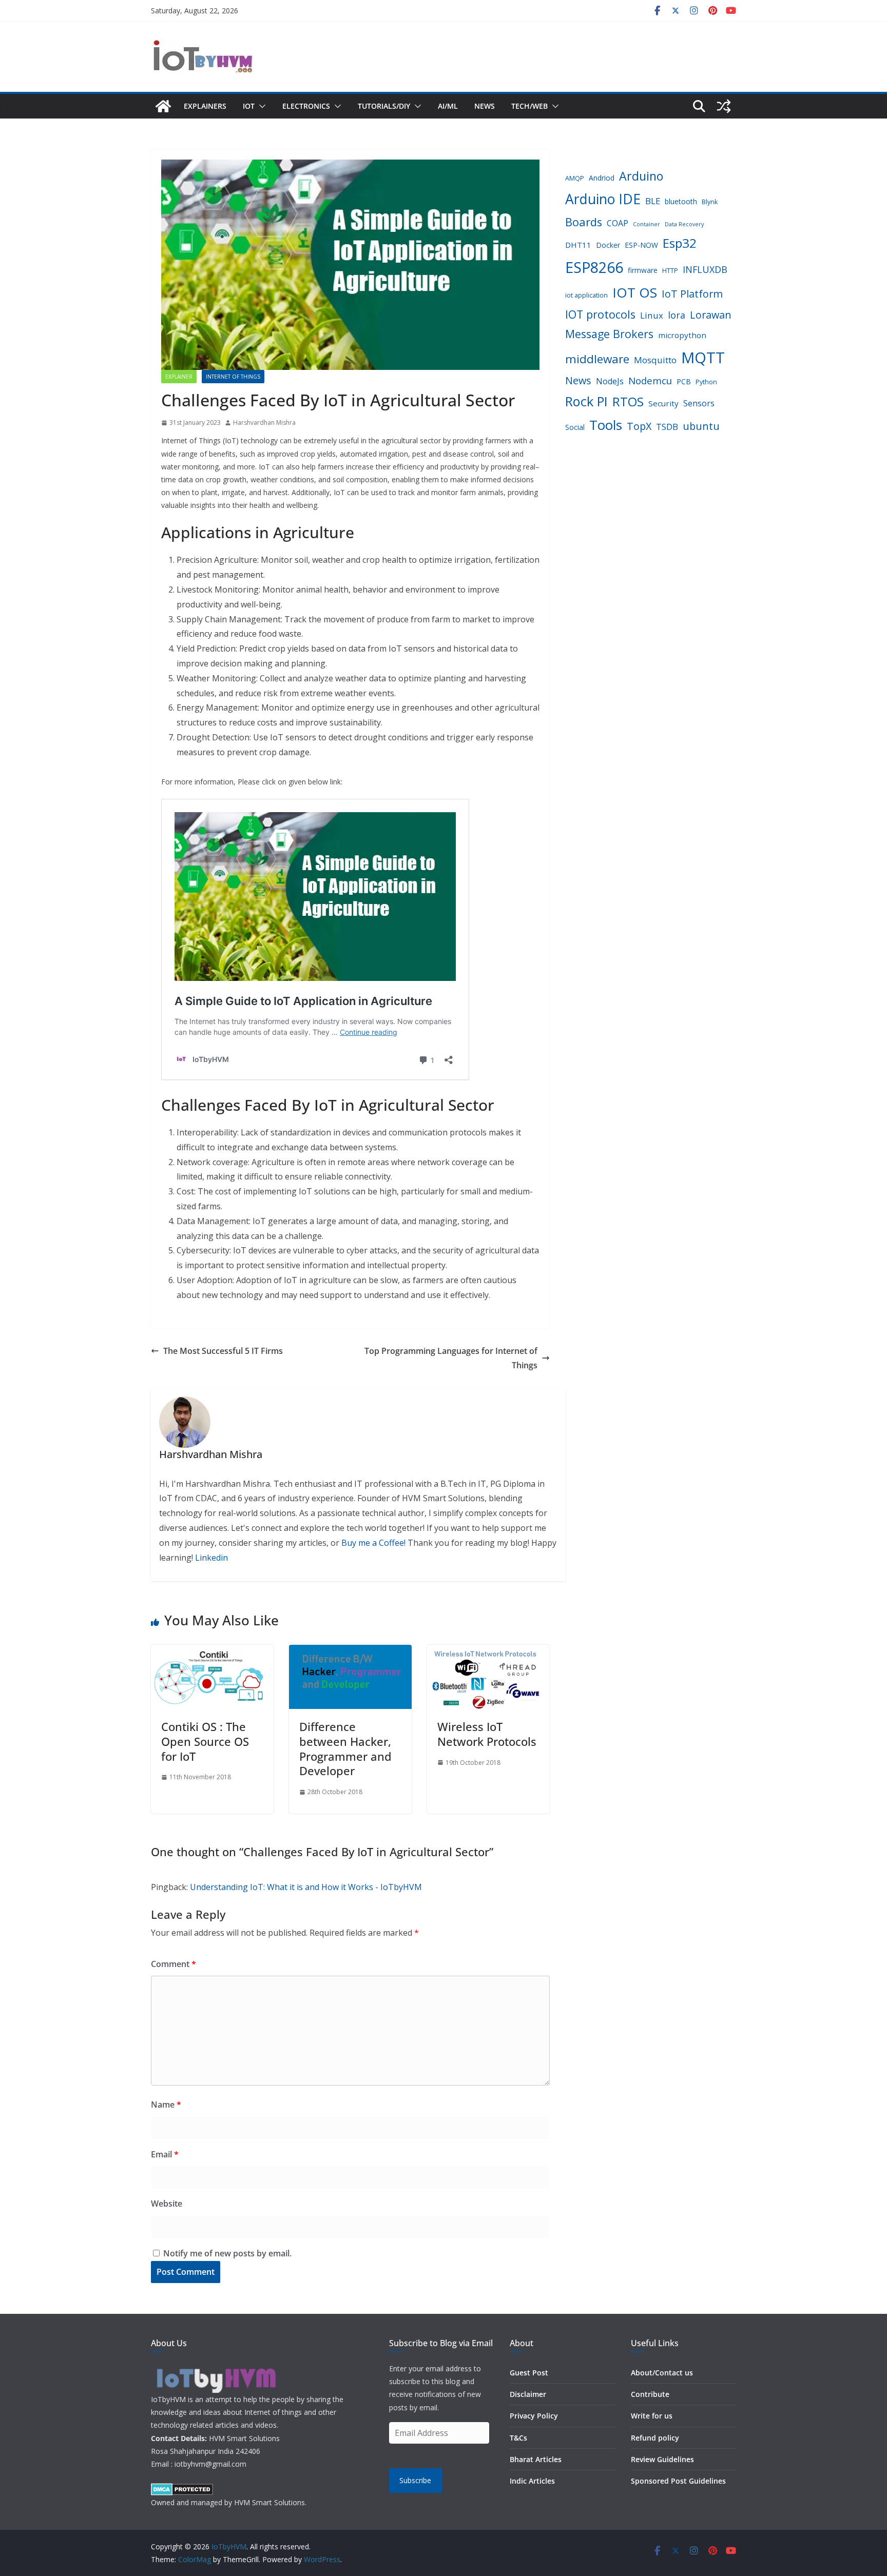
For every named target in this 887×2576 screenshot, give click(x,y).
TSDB (667, 427)
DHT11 (578, 245)
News (485, 106)
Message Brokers (609, 334)
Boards (584, 222)
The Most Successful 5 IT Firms (223, 1351)
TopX (639, 426)
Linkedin (211, 1558)
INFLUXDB (705, 269)
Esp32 (680, 243)
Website (167, 2204)
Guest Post (529, 2373)
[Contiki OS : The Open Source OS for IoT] (212, 1652)
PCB (684, 381)
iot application (586, 295)
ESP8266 (594, 267)
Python (706, 382)
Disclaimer (528, 2394)
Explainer (179, 377)
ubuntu (701, 426)
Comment (173, 1964)
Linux (652, 315)
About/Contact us (662, 2373)
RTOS (628, 401)
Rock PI (586, 401)
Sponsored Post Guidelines (678, 2481)
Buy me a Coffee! (373, 1543)
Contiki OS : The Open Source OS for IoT (205, 1741)
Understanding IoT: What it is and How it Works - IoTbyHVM (306, 1887)
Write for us (652, 2416)
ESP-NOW (641, 245)
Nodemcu (650, 380)
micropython (682, 335)
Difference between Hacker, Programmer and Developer (345, 1748)
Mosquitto (655, 360)
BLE (653, 201)
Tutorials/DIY (384, 106)
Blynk (710, 202)
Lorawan (711, 315)
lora (677, 315)
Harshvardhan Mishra (264, 422)
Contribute (650, 2394)
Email (165, 2154)
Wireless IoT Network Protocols (487, 1734)
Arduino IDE (603, 199)
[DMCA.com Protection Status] (182, 2490)
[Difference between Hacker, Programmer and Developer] (350, 1652)
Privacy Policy (534, 2416)
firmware (643, 270)
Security (663, 403)
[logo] (215, 2368)
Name (166, 2105)
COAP (618, 223)
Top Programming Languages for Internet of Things (451, 1358)
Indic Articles (532, 2481)
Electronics (306, 106)
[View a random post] (724, 106)
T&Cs (518, 2438)
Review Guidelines (662, 2459)
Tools (606, 425)
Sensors (699, 403)
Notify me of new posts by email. (227, 2253)
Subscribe (415, 2480)
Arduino (641, 176)
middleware (597, 359)
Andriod (602, 178)
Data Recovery (684, 224)
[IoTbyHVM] (163, 106)
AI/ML (448, 106)
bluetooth (681, 201)
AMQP (575, 178)
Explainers (205, 106)
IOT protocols (600, 314)
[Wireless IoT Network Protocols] (488, 1652)
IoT (249, 106)
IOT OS (635, 292)
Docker (608, 245)
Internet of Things (233, 377)
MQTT (703, 358)
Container (647, 224)
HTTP (670, 271)
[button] (260, 106)
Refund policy (655, 2438)
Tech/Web (529, 106)
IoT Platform (692, 294)
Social (575, 427)
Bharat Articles (536, 2459)
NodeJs (610, 381)
